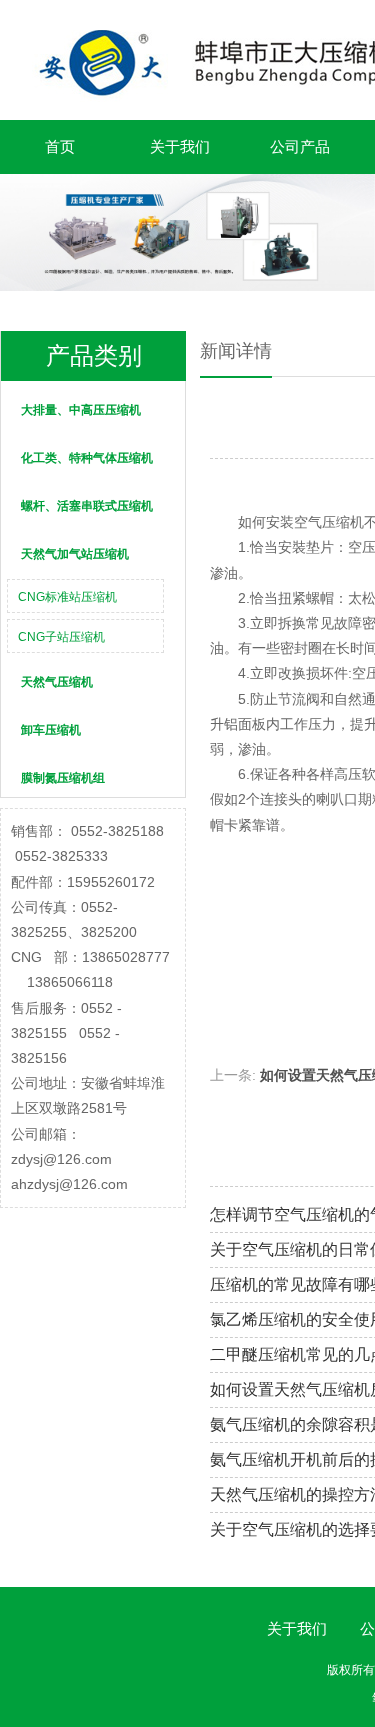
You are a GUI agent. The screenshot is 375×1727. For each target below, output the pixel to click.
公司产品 (300, 146)
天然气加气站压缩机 (75, 554)
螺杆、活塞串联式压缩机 (87, 506)
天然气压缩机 (57, 682)
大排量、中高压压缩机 (81, 410)
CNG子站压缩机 (61, 637)
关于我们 (180, 146)
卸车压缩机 (51, 730)
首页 (60, 146)
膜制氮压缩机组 (63, 778)
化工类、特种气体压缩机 (87, 458)
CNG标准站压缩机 (67, 597)
